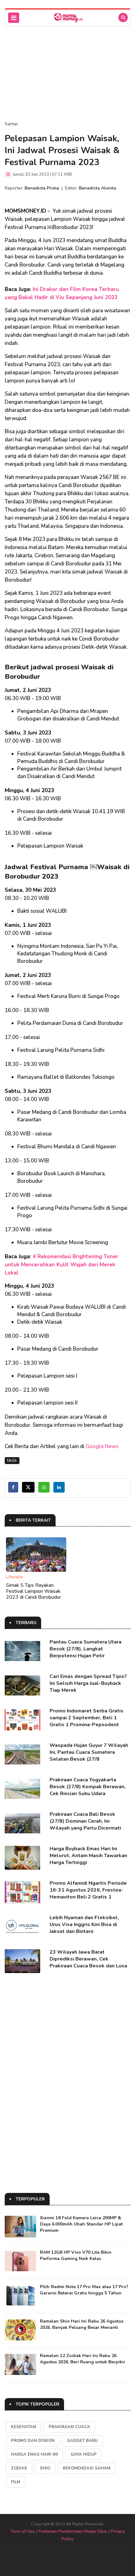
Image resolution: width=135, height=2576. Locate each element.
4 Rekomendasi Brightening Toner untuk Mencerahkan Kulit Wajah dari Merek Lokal (62, 1265)
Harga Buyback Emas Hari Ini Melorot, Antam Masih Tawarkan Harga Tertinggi (88, 1856)
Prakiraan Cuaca (69, 2427)
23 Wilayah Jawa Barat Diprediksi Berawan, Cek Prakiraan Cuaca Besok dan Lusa (88, 1959)
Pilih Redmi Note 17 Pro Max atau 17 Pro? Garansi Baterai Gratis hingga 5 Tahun (84, 2290)
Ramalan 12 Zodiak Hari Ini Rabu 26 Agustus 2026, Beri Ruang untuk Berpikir (83, 2359)
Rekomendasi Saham (87, 2468)
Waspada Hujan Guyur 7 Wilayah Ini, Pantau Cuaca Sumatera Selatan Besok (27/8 (89, 1752)
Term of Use (23, 2531)
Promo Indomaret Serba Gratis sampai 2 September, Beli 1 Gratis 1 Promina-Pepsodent (86, 1718)
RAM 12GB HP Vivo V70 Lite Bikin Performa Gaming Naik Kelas (76, 2255)
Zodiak (19, 2468)
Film (16, 2482)
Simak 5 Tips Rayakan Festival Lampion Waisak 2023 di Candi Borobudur (33, 1591)
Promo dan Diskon (33, 2441)
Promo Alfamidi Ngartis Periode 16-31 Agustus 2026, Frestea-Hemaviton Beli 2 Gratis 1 (88, 1890)
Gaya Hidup (84, 2454)
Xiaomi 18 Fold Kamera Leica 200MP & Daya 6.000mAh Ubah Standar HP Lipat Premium (81, 2224)
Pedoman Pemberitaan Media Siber (73, 2531)
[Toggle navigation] (14, 18)
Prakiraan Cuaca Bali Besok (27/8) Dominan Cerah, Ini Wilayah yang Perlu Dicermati (85, 1821)
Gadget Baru (83, 2441)
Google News (102, 1446)
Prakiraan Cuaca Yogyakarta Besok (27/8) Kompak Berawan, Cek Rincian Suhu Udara (88, 1787)
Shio (45, 2468)
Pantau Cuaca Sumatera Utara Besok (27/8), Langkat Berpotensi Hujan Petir (86, 1649)
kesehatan (24, 2427)
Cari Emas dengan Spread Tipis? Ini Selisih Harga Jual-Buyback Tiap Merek (88, 1683)
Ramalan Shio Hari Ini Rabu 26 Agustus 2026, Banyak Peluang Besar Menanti (82, 2324)
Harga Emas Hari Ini (35, 2454)
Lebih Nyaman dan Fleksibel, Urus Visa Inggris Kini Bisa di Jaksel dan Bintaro (84, 1924)
